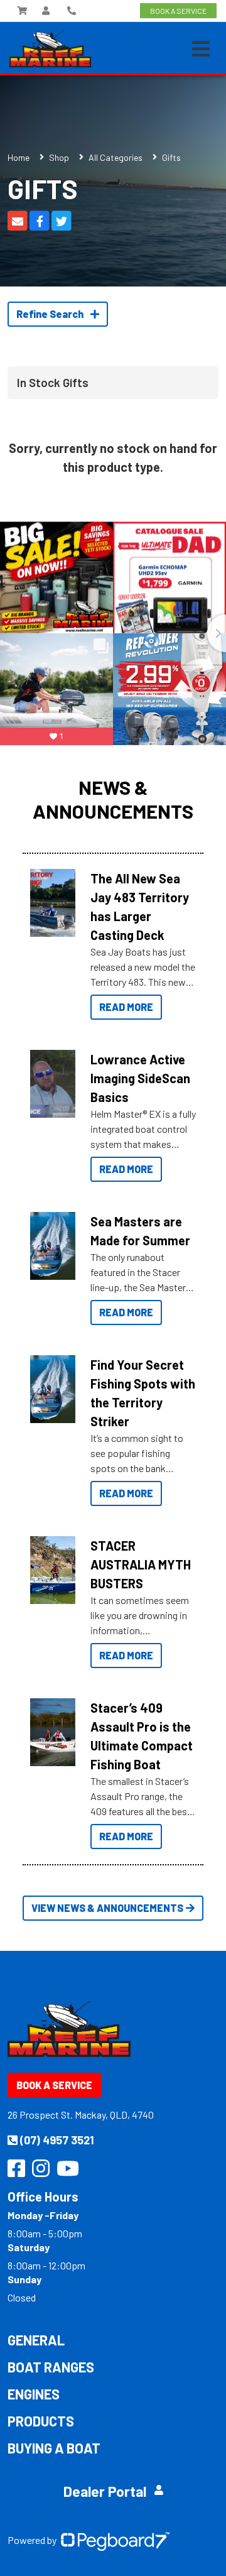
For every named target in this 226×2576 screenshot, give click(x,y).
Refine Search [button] (51, 314)
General (36, 2340)
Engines (34, 2394)
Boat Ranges (51, 2367)
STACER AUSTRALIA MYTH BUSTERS (141, 1564)
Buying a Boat (54, 2448)
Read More (126, 1007)
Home (19, 157)
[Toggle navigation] (201, 49)
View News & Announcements (107, 1908)
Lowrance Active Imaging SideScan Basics (140, 1078)
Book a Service (54, 2085)
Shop (59, 157)
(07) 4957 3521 (57, 2140)
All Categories (116, 157)
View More (53, 899)
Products (41, 2421)
